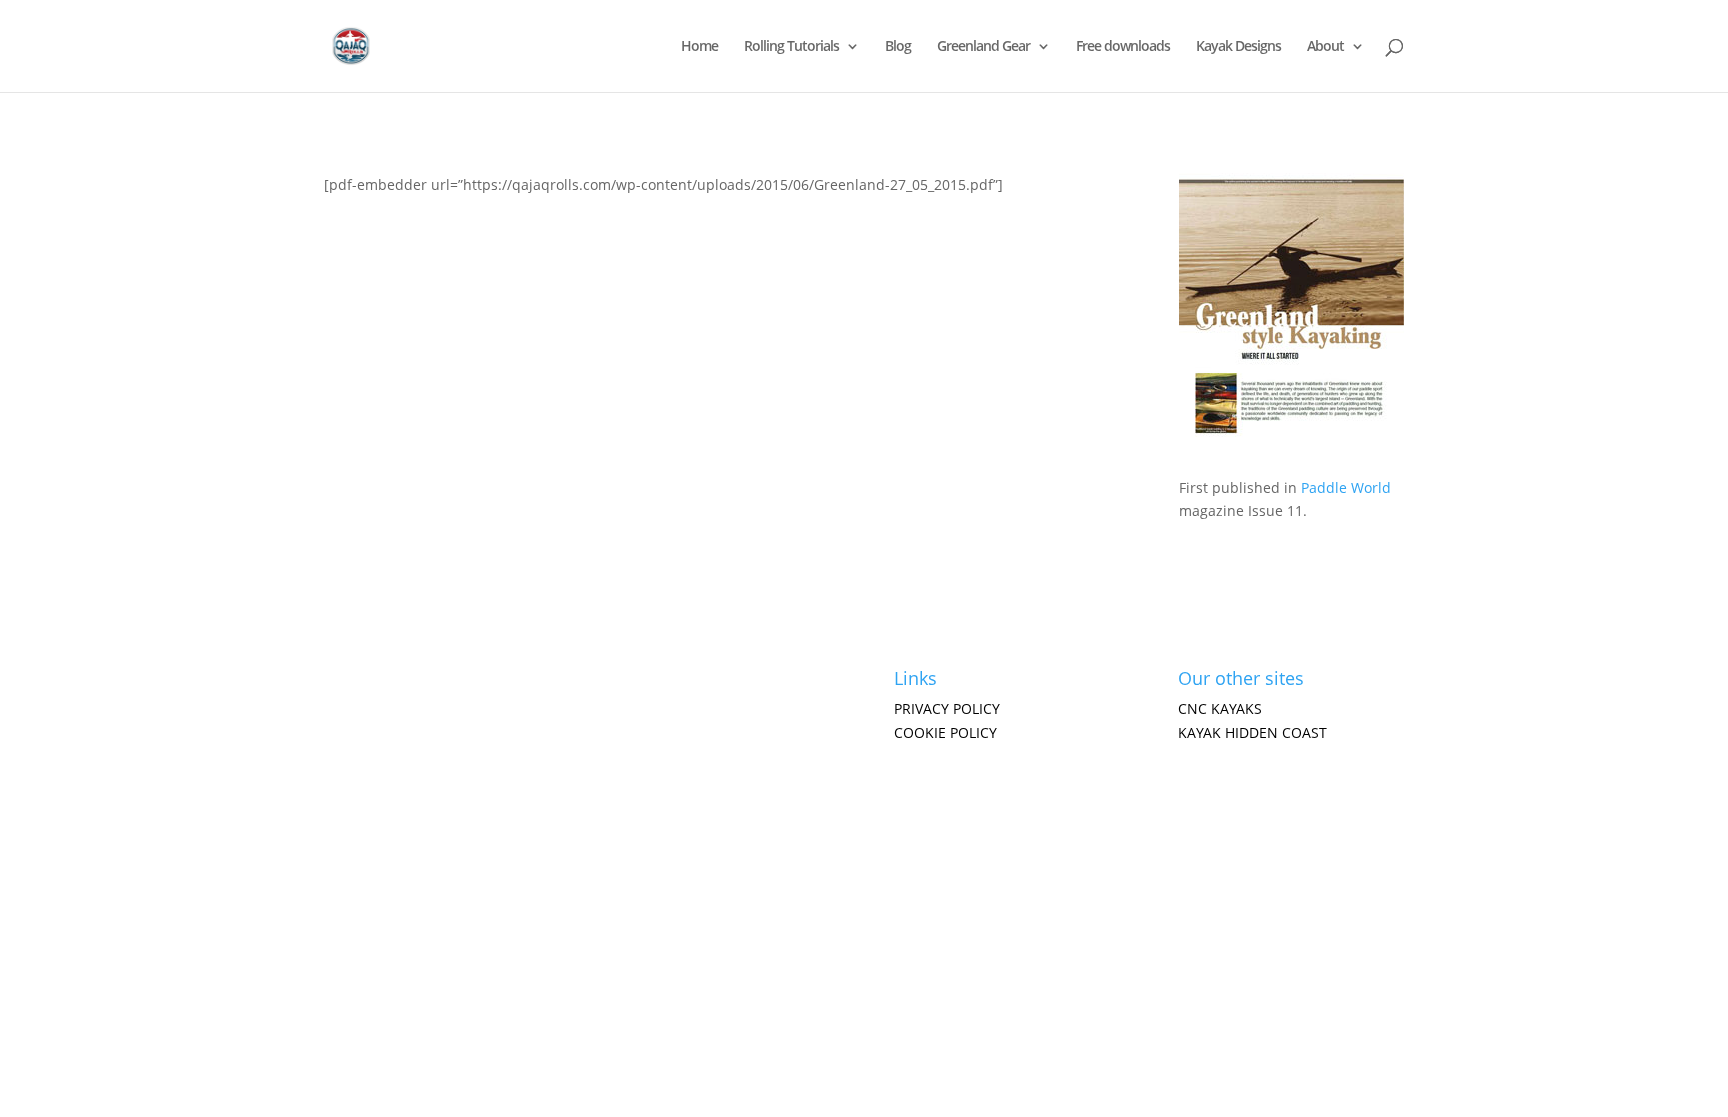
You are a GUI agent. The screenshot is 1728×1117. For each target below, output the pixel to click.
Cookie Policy (945, 732)
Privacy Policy (947, 708)
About (1325, 47)
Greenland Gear (983, 47)
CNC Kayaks (1220, 708)
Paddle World (1346, 487)
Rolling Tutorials (791, 47)
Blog (898, 47)
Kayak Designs (1238, 47)
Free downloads (1123, 47)
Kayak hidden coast (1252, 732)
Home (699, 47)
